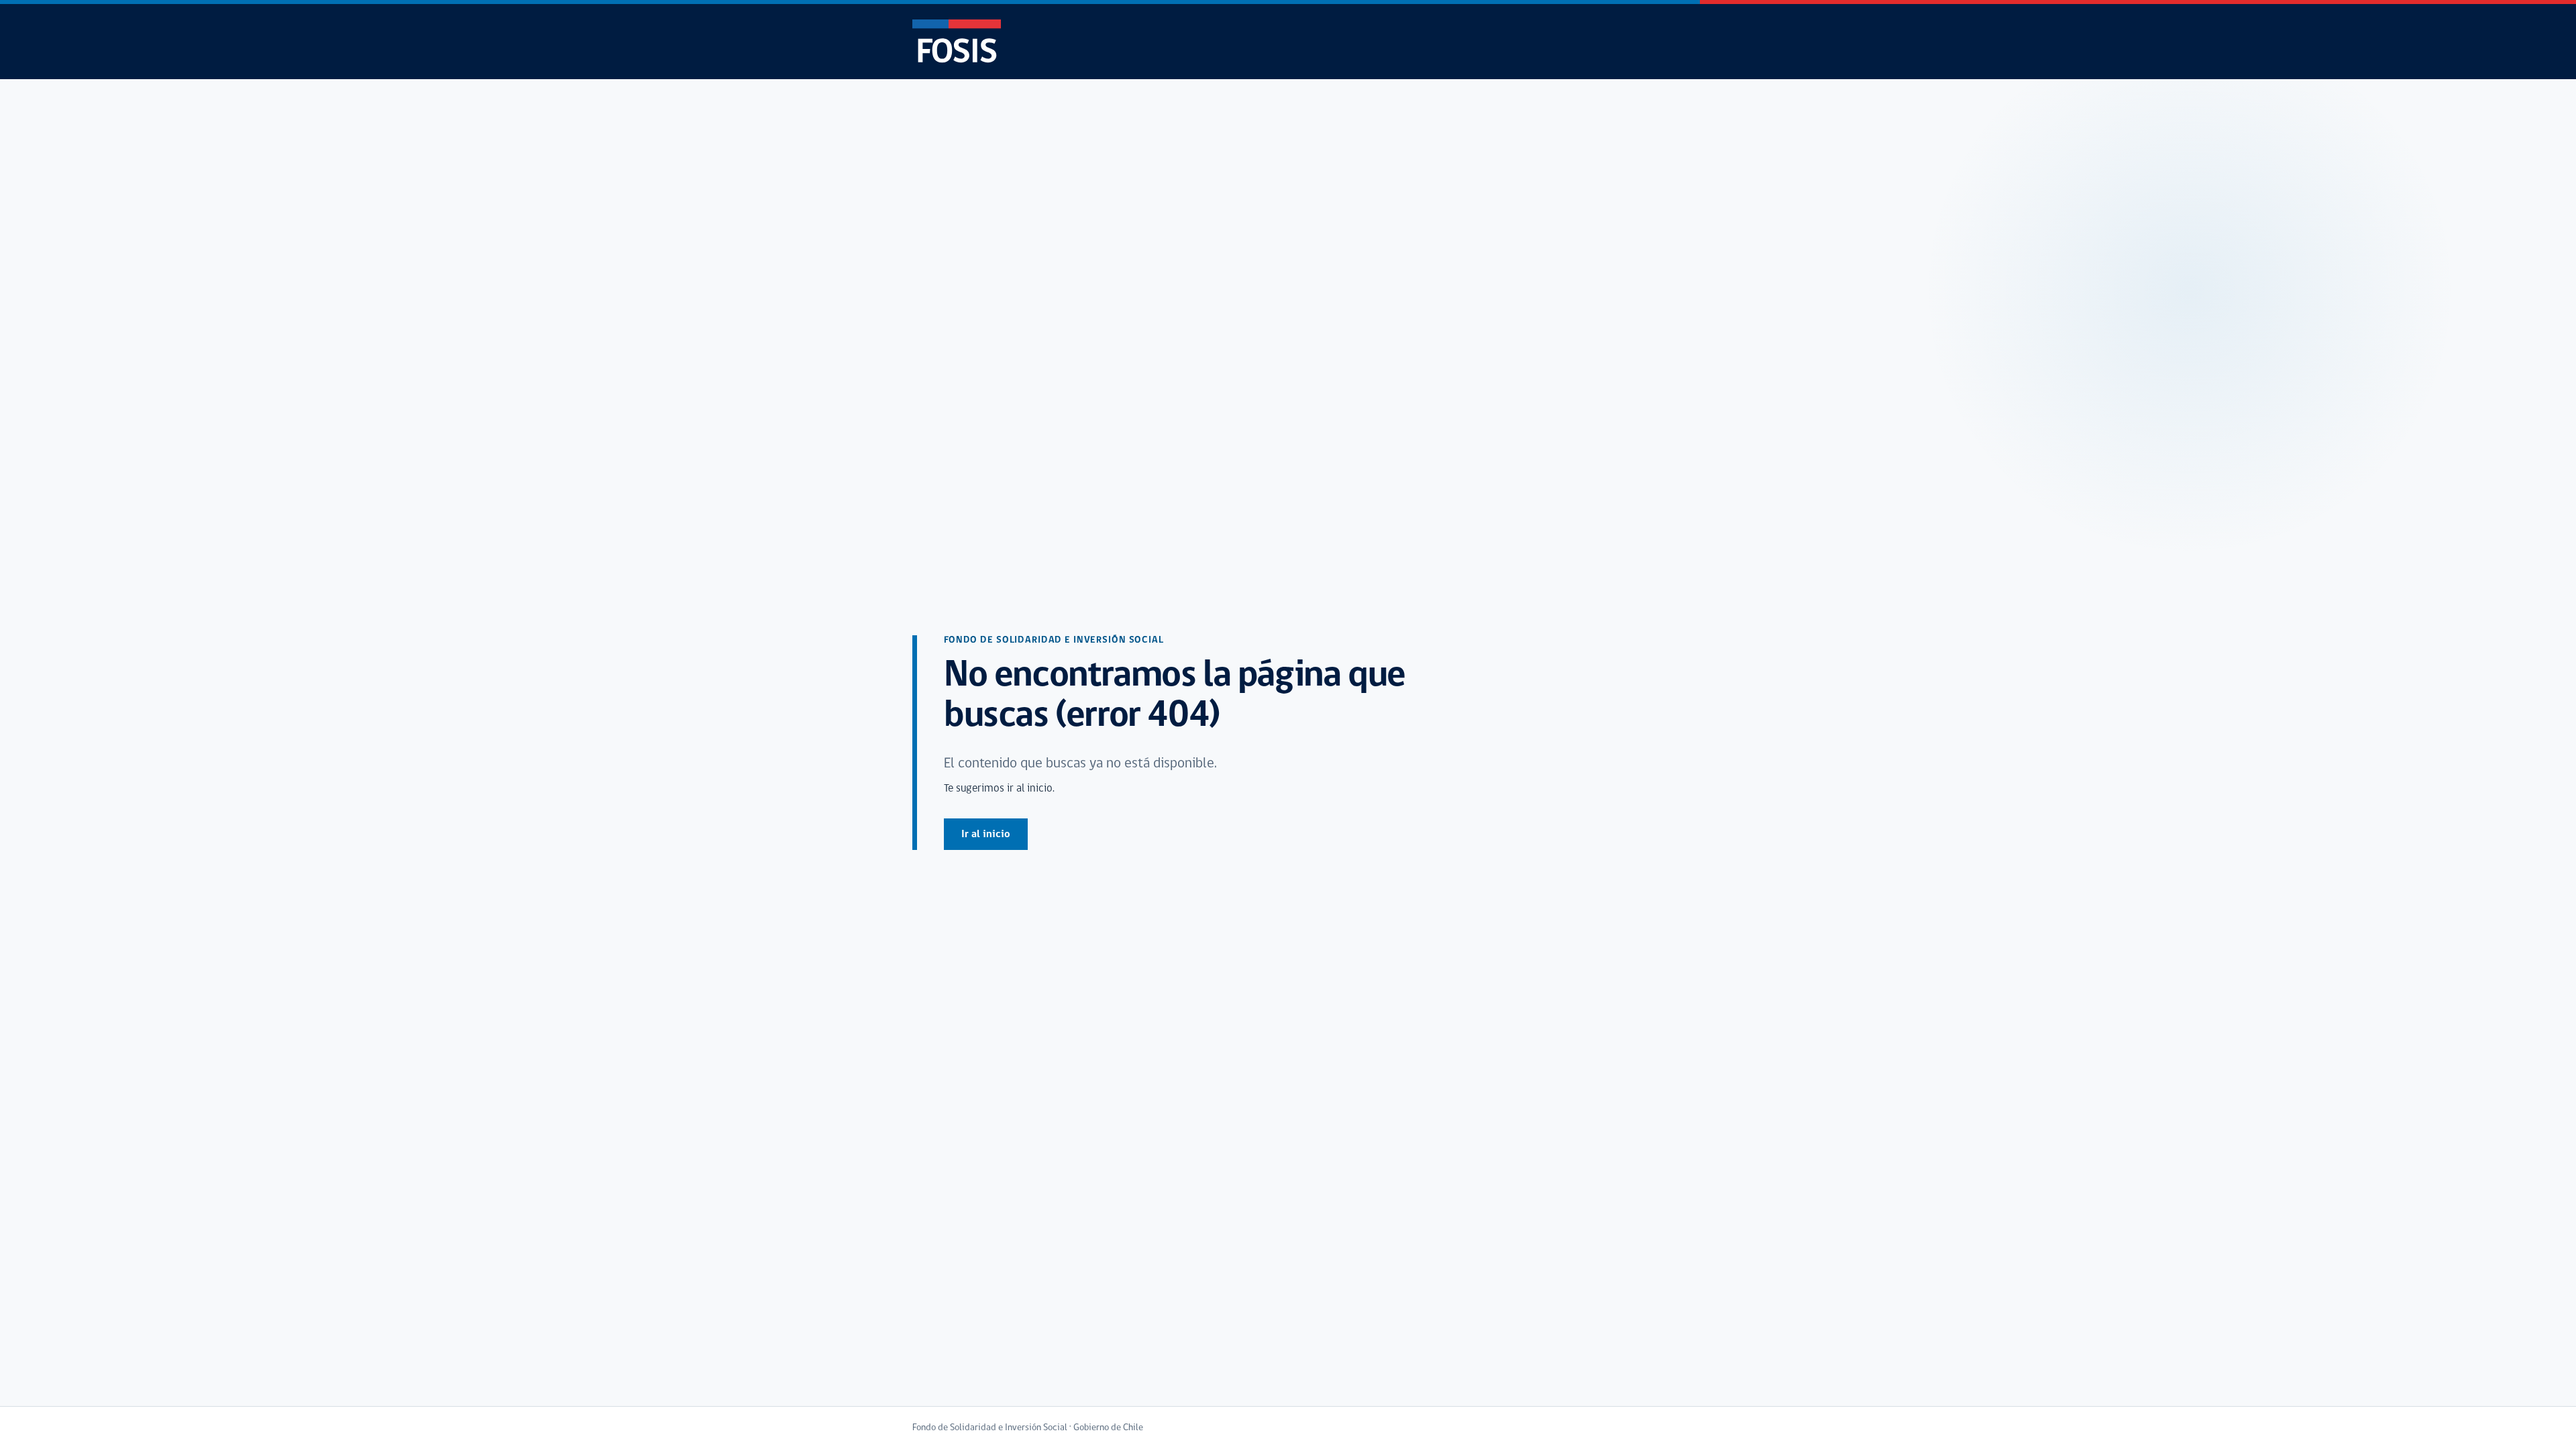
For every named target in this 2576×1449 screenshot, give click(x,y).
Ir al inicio (986, 835)
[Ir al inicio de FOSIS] (957, 41)
